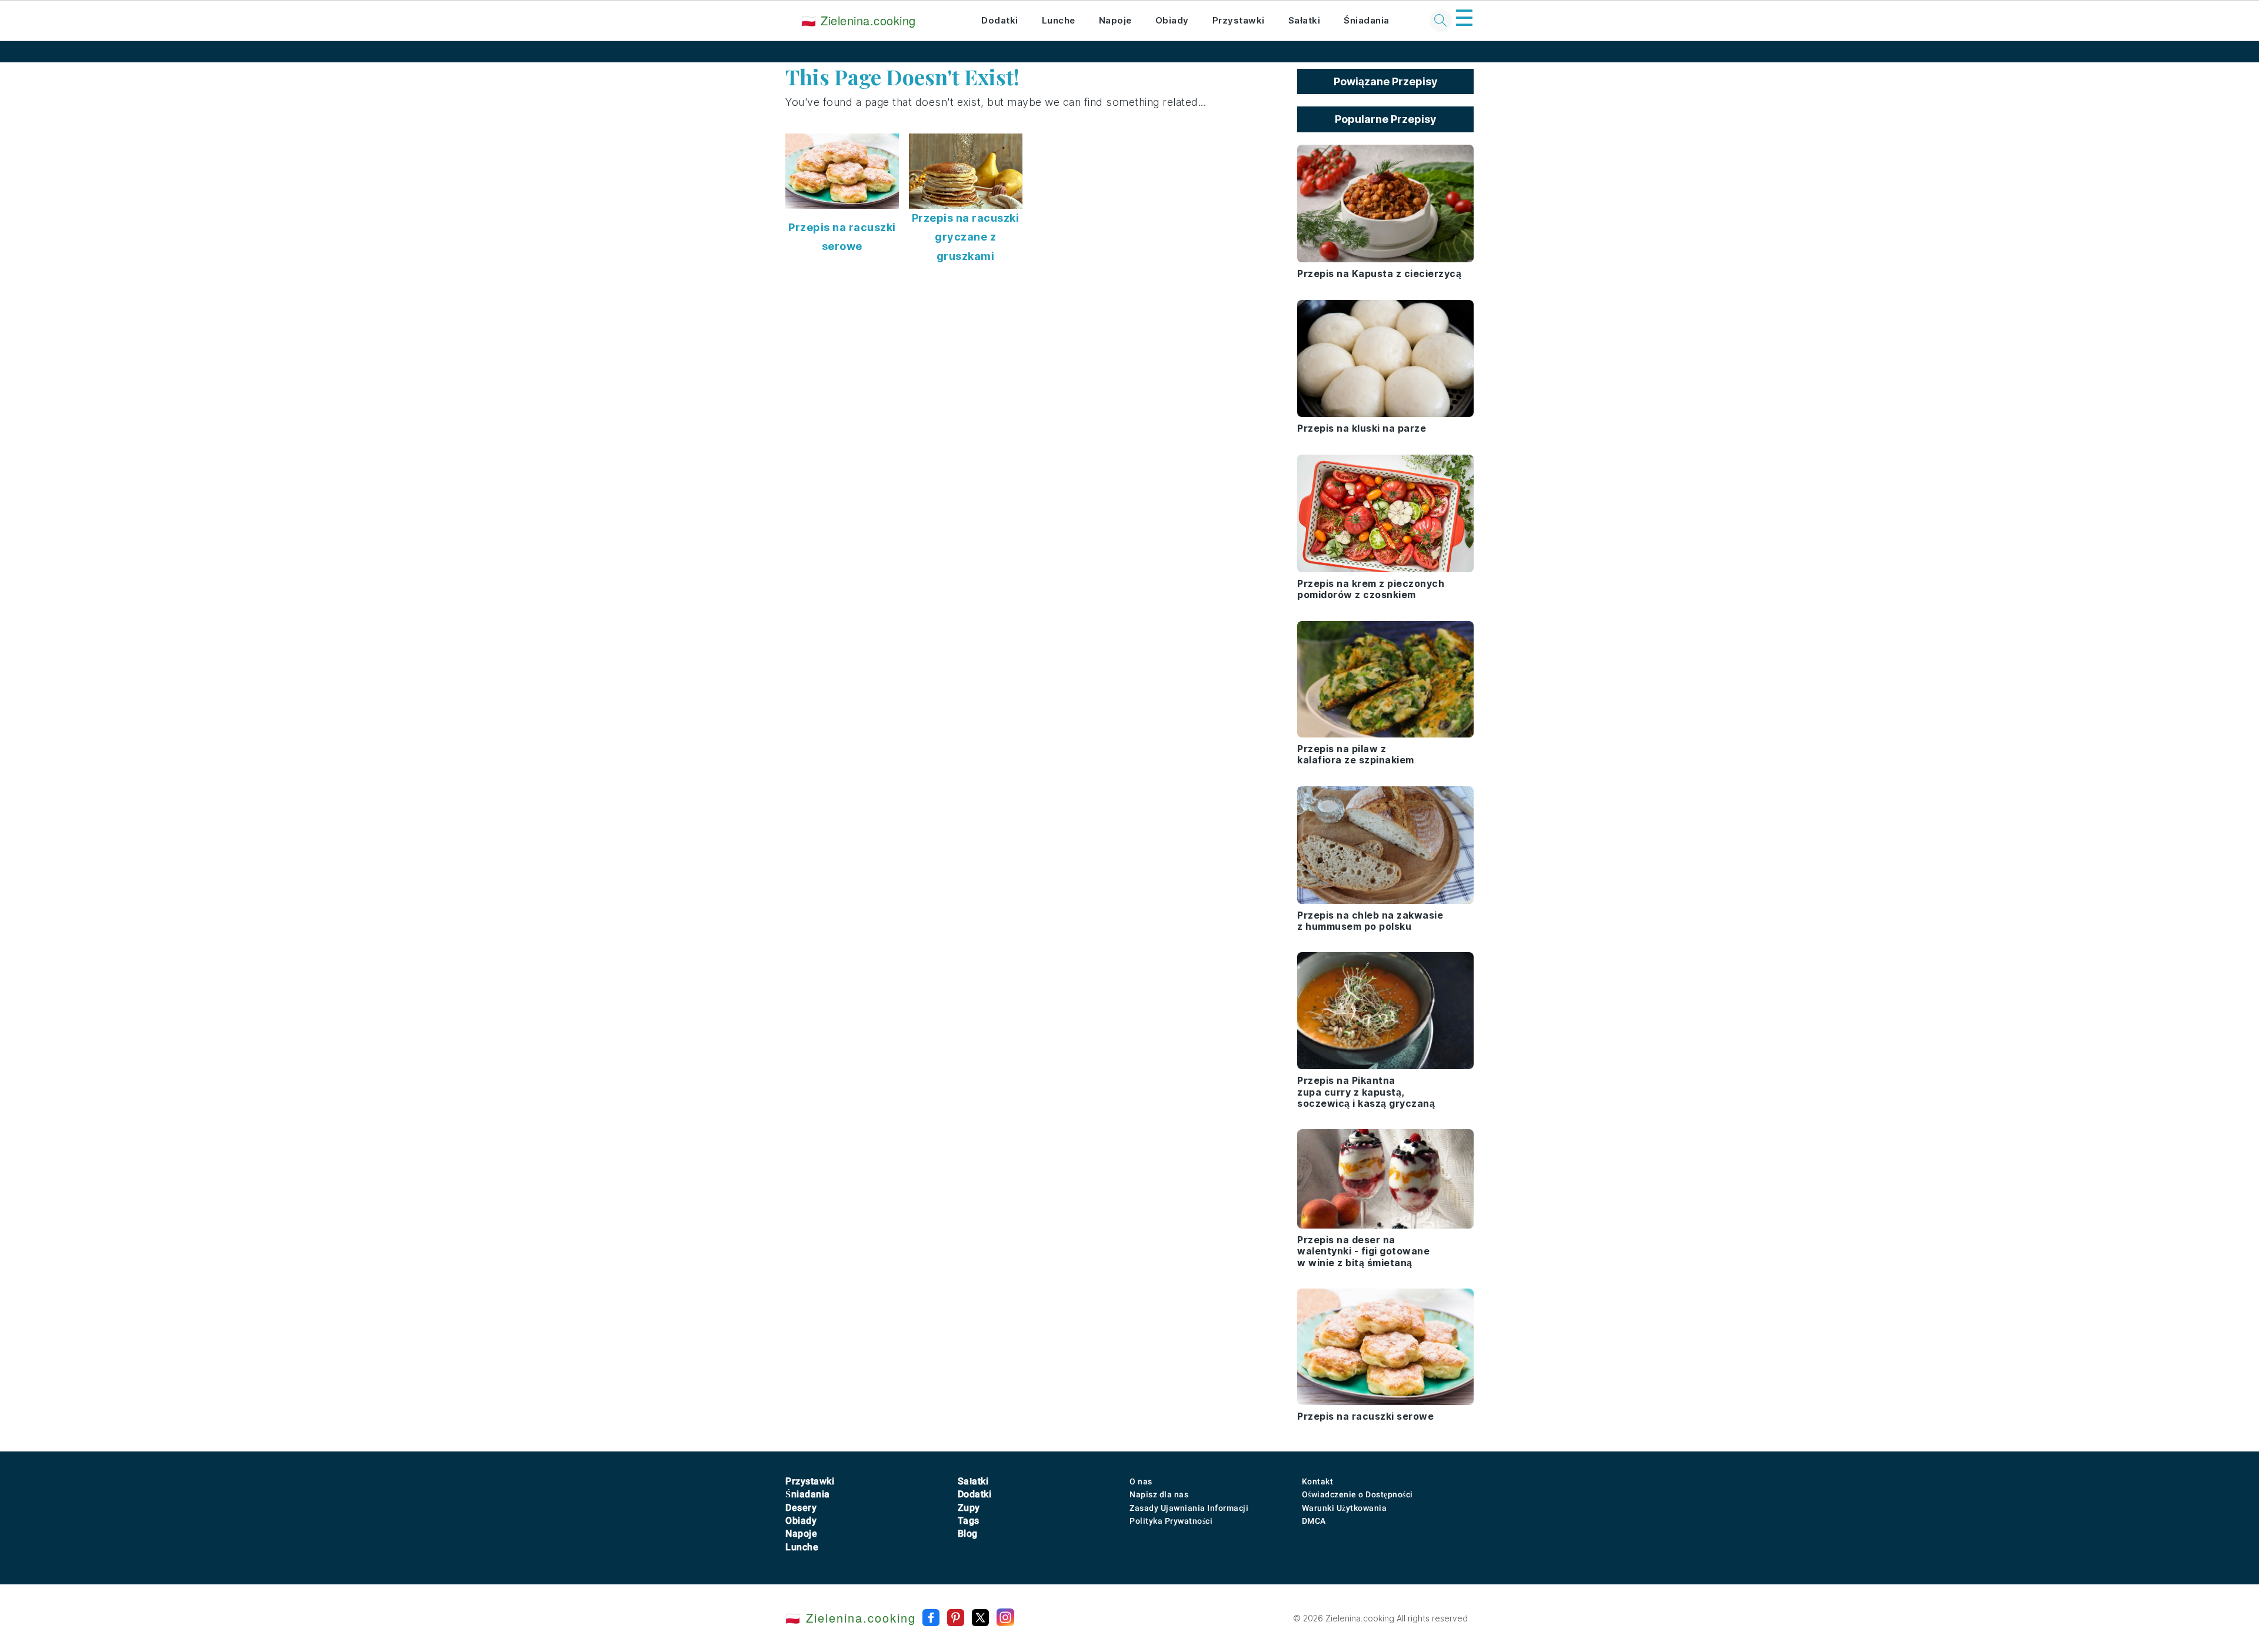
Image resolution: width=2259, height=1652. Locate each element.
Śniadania (1367, 20)
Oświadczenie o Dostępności (1357, 1494)
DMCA (1314, 1521)
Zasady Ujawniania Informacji (1189, 1508)
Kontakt (1318, 1481)
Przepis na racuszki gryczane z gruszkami (966, 237)
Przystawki (1239, 20)
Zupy (969, 1508)
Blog (968, 1533)
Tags (969, 1521)
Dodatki (1000, 20)
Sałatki (1305, 20)
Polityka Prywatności (1171, 1521)
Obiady (1172, 20)
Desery (801, 1508)
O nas (1141, 1481)
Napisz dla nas (1159, 1494)
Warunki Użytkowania (1345, 1508)
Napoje (1115, 20)
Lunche (1059, 20)
